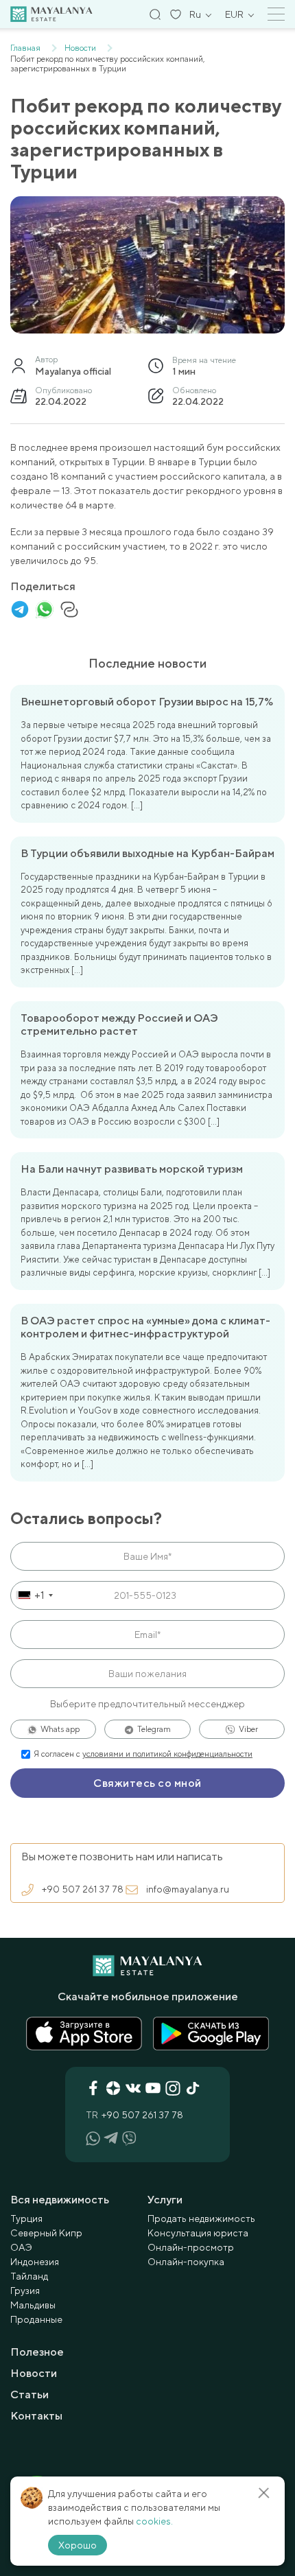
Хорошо (78, 2545)
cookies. (154, 2521)
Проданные (36, 2319)
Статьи (29, 2394)
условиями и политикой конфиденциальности (167, 1754)
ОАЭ (21, 2247)
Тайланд (29, 2276)
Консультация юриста (198, 2233)
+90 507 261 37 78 (83, 1889)
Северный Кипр (46, 2233)
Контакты (36, 2416)
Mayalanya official (73, 371)
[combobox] (34, 1595)
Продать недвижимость (201, 2218)
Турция (26, 2218)
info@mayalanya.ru (188, 1889)
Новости (34, 2373)
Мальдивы (33, 2305)
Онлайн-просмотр (191, 2247)
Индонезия (35, 2262)
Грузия (25, 2291)
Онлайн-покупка (186, 2262)
